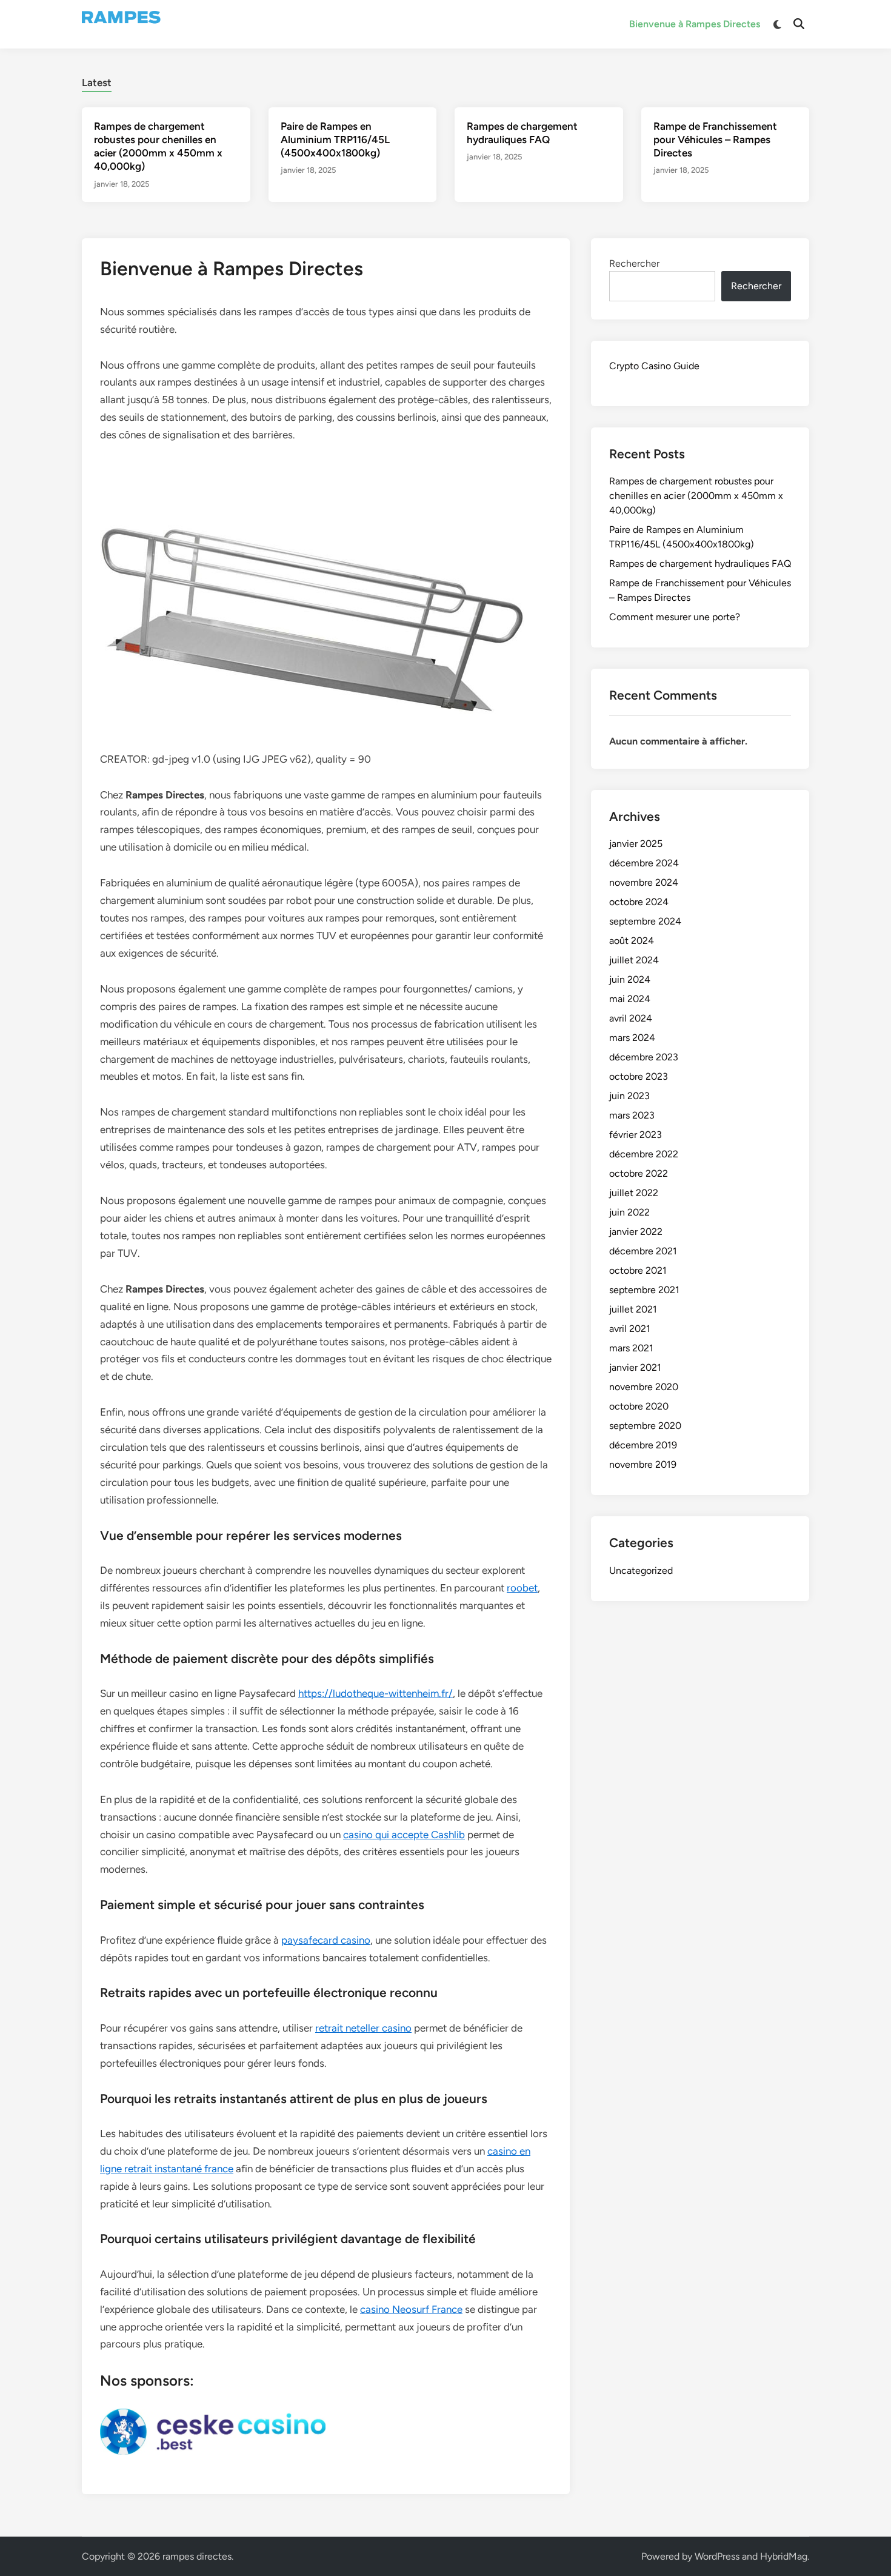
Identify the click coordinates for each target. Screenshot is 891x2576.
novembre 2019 (643, 1464)
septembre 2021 (644, 1290)
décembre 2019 (643, 1445)
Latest (97, 82)
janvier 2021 (635, 1367)
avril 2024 (631, 1018)
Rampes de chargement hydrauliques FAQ (700, 564)
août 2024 (632, 941)
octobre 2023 (639, 1076)
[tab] (97, 81)
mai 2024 (630, 999)
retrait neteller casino (363, 2028)
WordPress (717, 2556)
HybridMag (784, 2556)
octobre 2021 (638, 1270)
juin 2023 (629, 1096)
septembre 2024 (645, 921)
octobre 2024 (639, 902)
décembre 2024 (644, 863)
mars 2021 (631, 1348)
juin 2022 (629, 1212)
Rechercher (634, 263)
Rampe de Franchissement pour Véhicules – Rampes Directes (715, 139)
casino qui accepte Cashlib (404, 1835)
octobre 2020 (639, 1406)
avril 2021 (630, 1329)
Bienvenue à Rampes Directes (695, 24)
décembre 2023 (644, 1057)
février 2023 (636, 1135)
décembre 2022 (644, 1154)
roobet (522, 1588)
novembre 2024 (644, 882)
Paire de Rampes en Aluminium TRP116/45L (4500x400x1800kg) (335, 139)
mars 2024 (632, 1038)
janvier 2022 (636, 1232)
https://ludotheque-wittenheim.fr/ (375, 1693)
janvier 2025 (636, 844)
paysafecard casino (326, 1940)
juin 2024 (630, 979)
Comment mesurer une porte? (675, 617)
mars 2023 (632, 1115)
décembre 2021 (643, 1251)
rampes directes (197, 2556)
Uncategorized (641, 1571)
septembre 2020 (645, 1426)
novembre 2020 (644, 1387)
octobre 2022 (639, 1173)
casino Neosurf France (411, 2309)
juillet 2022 (634, 1193)
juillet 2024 (634, 960)
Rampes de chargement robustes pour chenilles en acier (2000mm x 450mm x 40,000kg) (696, 496)
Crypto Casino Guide (654, 366)
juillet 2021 (633, 1309)
